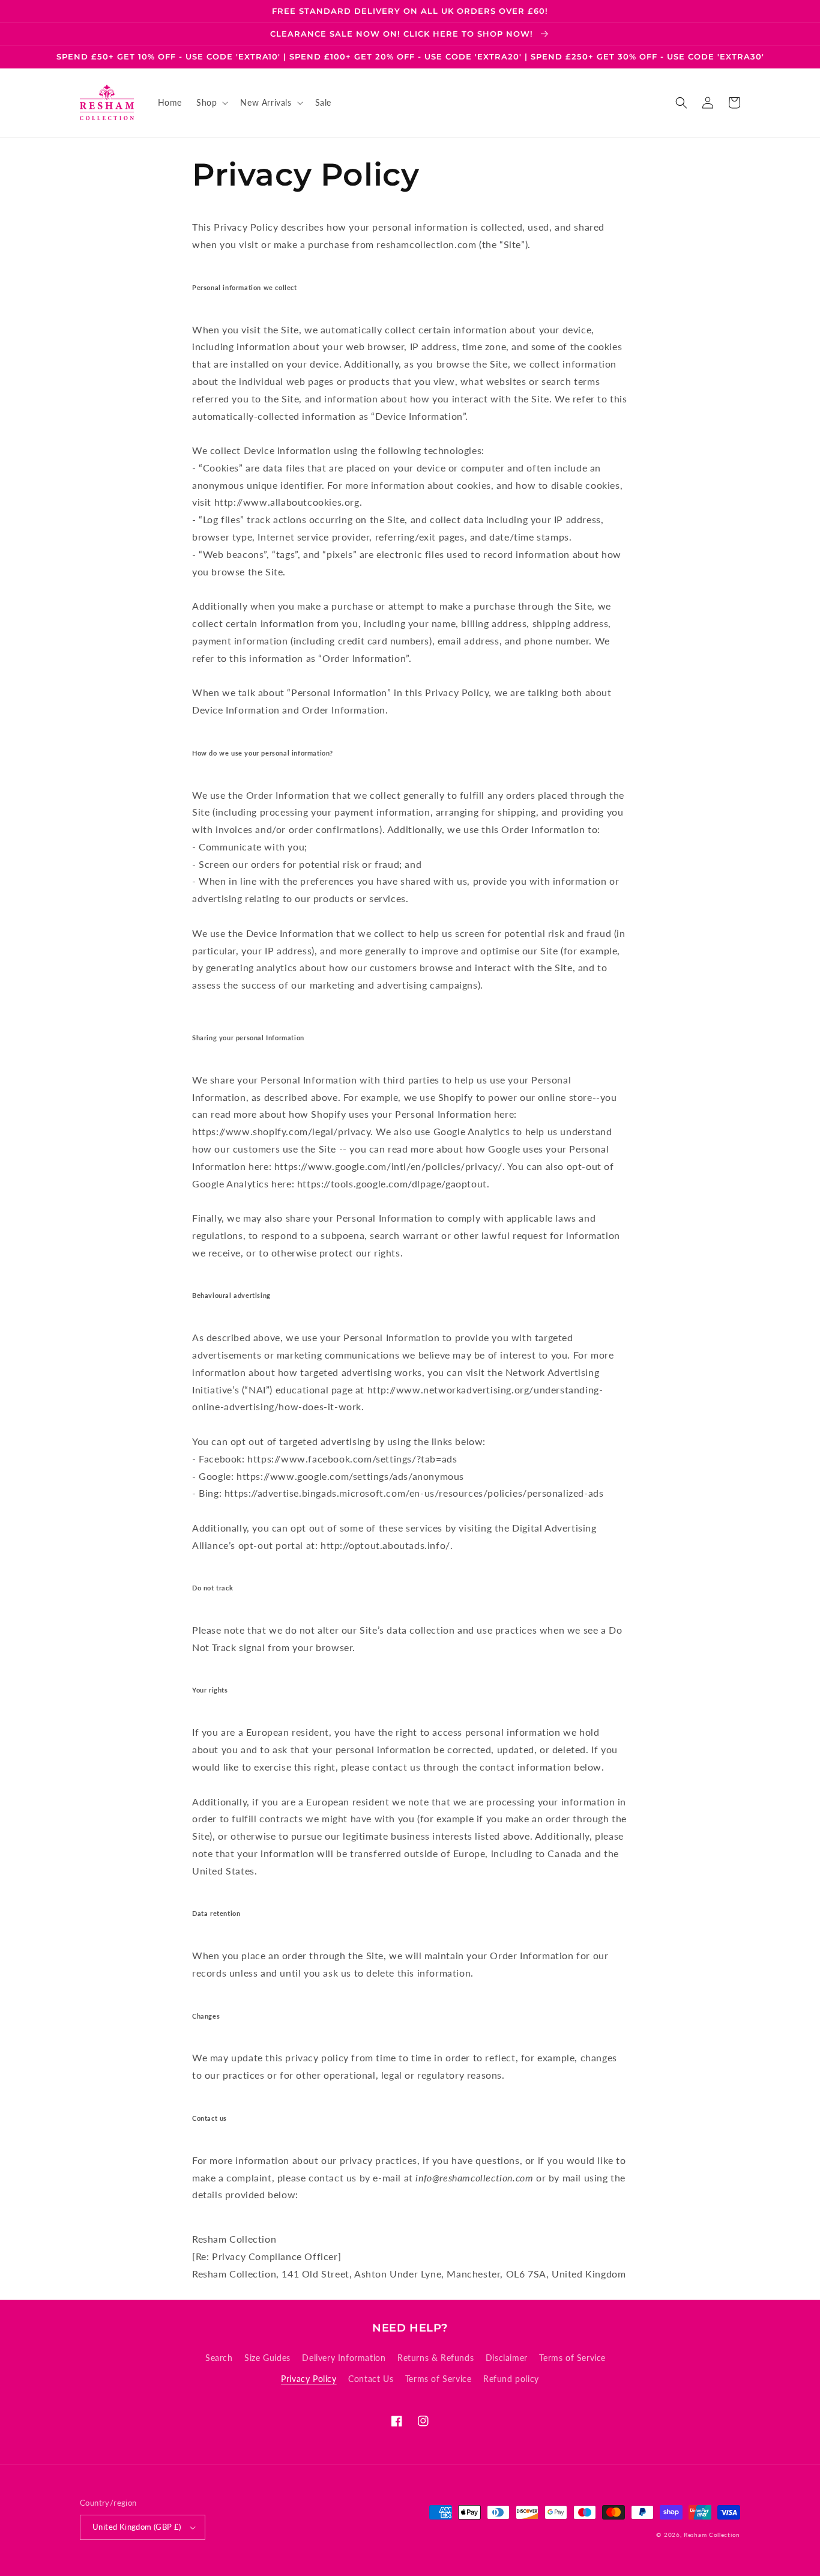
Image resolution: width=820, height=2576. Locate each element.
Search (219, 2358)
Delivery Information (344, 2358)
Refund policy (511, 2379)
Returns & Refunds (436, 2358)
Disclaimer (507, 2358)
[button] (211, 103)
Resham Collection (712, 2535)
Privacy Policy (309, 2379)
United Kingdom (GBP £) (137, 2527)
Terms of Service (572, 2358)
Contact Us (371, 2379)
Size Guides (267, 2358)
